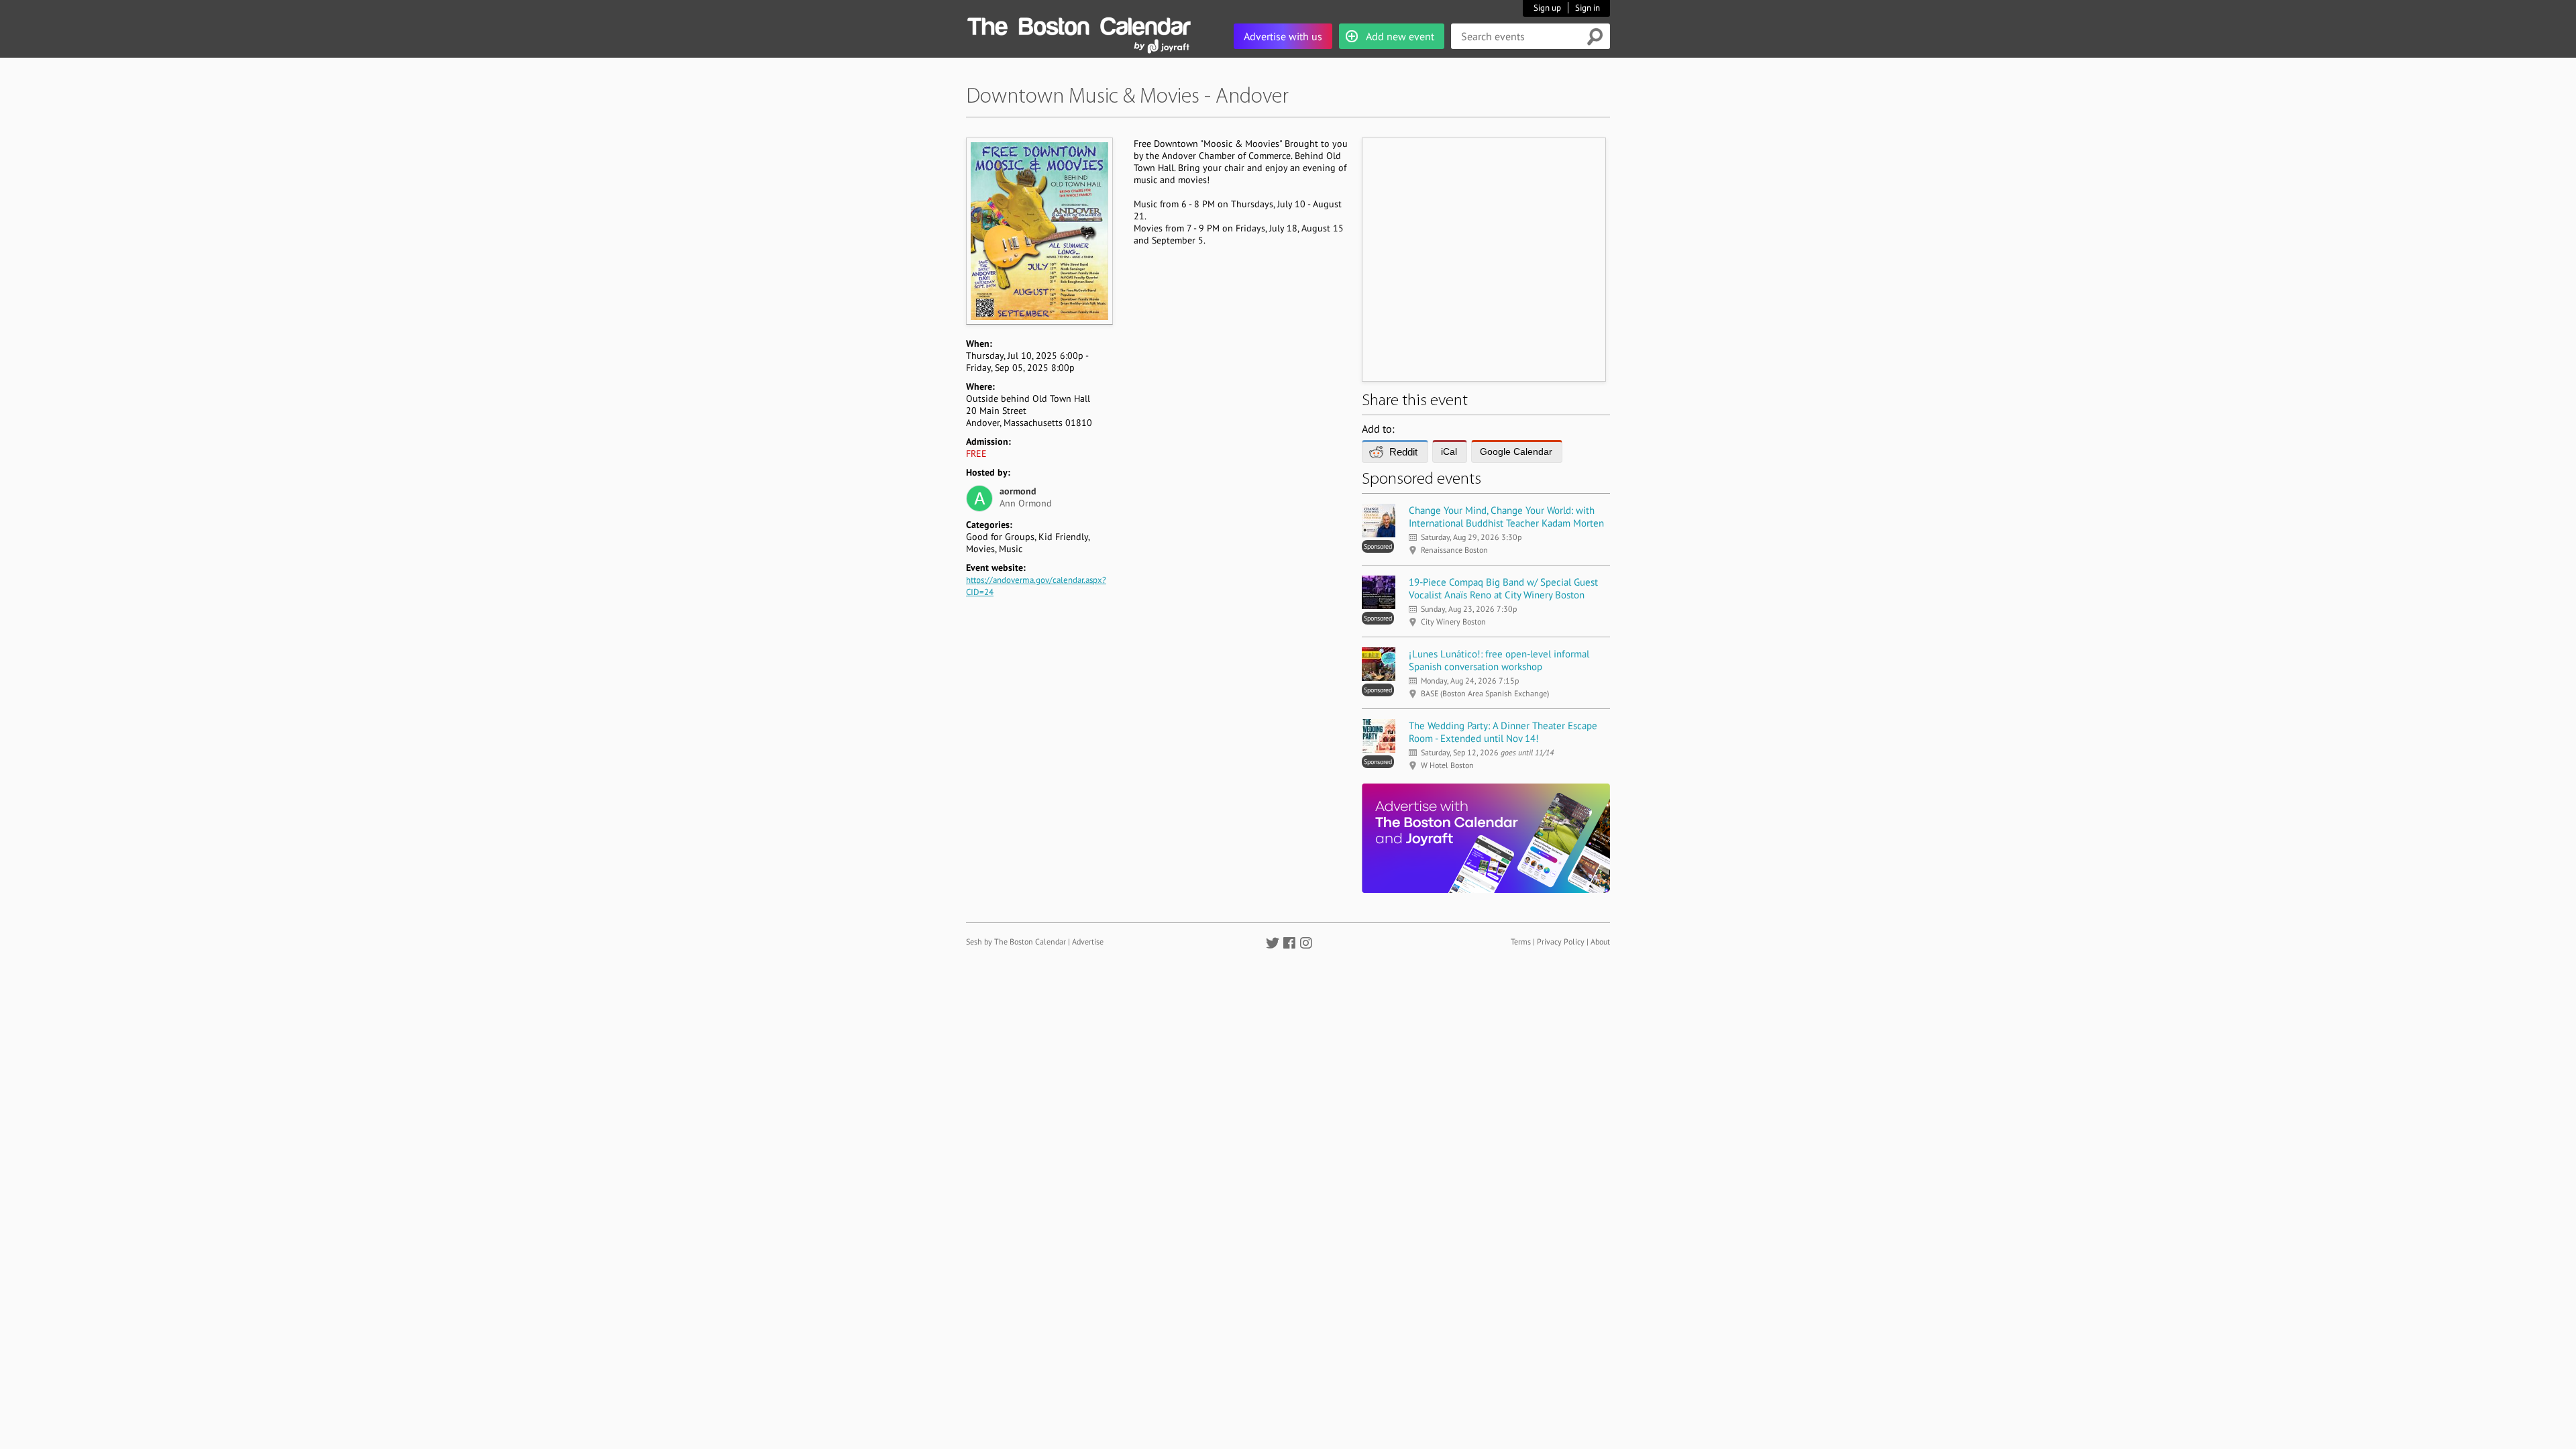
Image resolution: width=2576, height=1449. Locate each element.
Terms (1521, 942)
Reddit (1403, 452)
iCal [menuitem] (1449, 451)
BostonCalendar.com (1079, 24)
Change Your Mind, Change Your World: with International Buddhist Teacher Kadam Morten (1506, 517)
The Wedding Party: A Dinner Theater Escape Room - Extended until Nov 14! (1503, 732)
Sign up (1547, 8)
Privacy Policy (1561, 942)
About (1600, 942)
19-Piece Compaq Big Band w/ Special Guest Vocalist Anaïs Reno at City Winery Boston (1503, 588)
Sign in (1588, 8)
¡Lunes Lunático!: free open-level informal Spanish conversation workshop (1499, 660)
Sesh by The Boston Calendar (1016, 942)
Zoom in (1039, 231)
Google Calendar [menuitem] (1516, 451)
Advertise (1088, 942)
